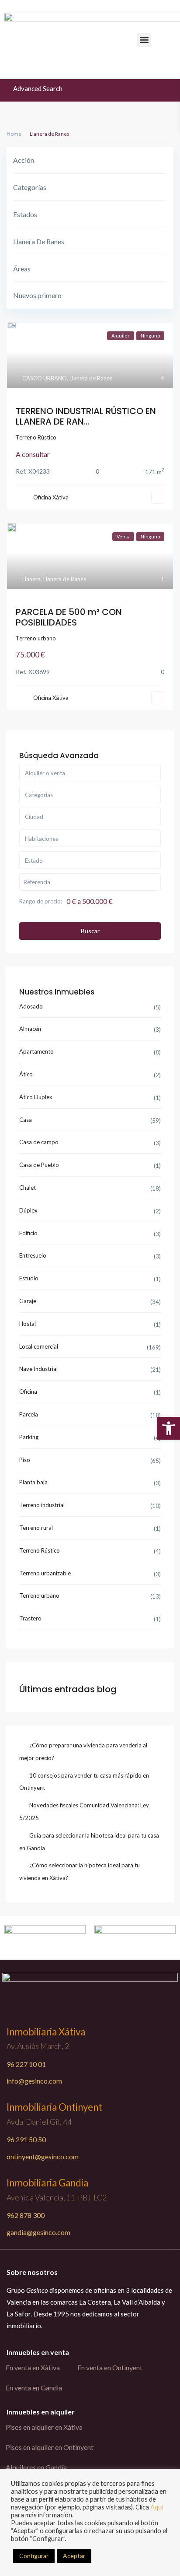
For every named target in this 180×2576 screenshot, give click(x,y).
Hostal (28, 1324)
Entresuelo (33, 1255)
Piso (25, 1460)
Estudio (29, 1278)
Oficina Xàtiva (51, 497)
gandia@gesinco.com (38, 2232)
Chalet (28, 1188)
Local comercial (39, 1346)
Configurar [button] (34, 2556)
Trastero (30, 1618)
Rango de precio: (41, 901)
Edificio (28, 1233)
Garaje (28, 1301)
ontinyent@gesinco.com (43, 2156)
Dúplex (28, 1210)
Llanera (31, 579)
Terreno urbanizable (45, 1573)
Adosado (31, 1006)
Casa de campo (39, 1142)
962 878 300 (26, 2215)
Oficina (28, 1392)
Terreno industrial (42, 1505)
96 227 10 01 (26, 2064)
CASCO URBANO (45, 378)
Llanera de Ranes (91, 378)
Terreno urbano (36, 638)
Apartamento (36, 1051)
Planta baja (33, 1482)
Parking (29, 1437)
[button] (144, 40)
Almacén (30, 1029)
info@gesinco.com (34, 2081)
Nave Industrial (38, 1369)
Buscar (90, 931)
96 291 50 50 (26, 2139)
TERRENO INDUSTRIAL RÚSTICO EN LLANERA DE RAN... (86, 416)
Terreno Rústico (36, 437)
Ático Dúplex (36, 1097)
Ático (26, 1074)
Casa (26, 1120)
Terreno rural (36, 1528)
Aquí (157, 2507)
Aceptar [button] (74, 2556)
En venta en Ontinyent (110, 2367)
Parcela (29, 1414)
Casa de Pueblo (39, 1165)
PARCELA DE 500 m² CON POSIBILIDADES (69, 617)
